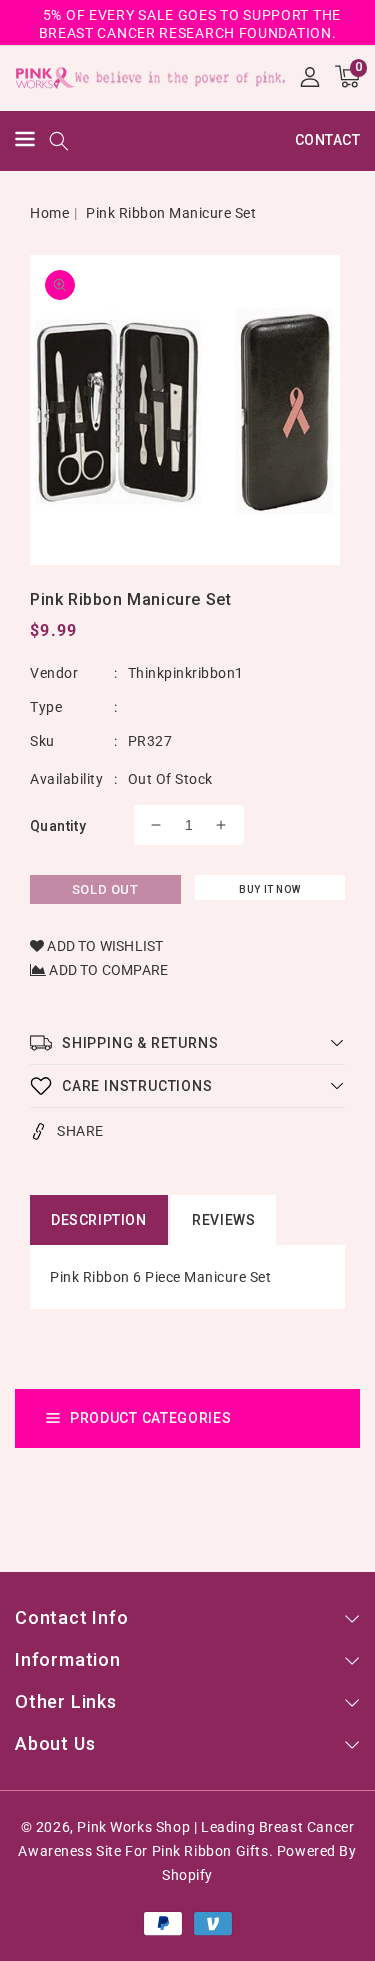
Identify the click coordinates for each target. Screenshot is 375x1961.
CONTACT (328, 140)
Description (99, 1220)
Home (49, 213)
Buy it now (269, 889)
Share (80, 1131)
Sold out (105, 889)
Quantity (58, 826)
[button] (25, 141)
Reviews (223, 1220)
